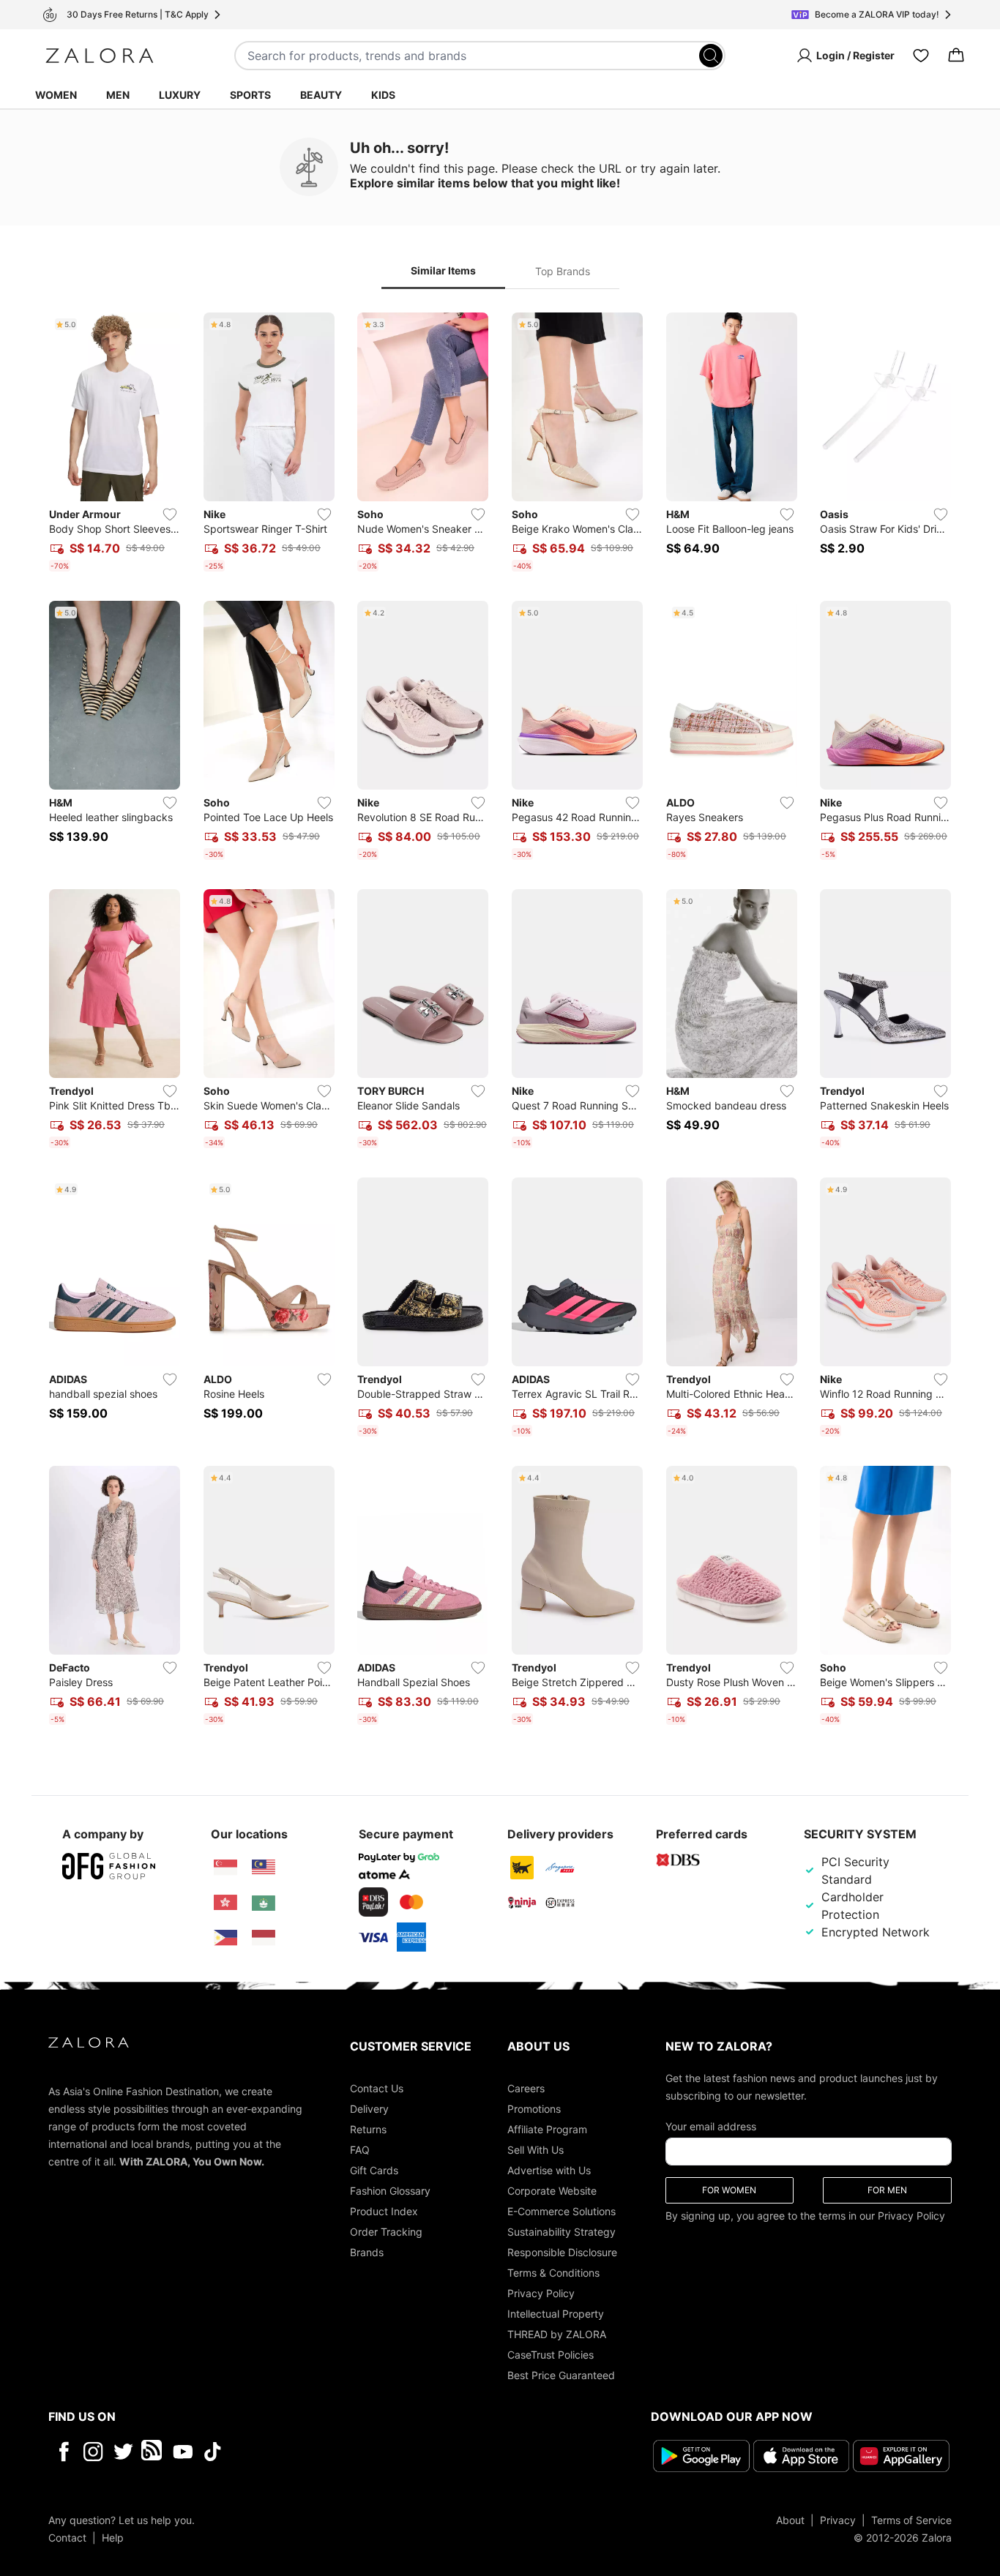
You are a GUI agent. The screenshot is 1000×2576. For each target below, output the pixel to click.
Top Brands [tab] (563, 271)
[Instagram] (93, 2452)
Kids (383, 95)
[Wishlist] (921, 56)
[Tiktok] (307, 2452)
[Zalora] (100, 56)
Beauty (321, 95)
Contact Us (377, 2088)
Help (113, 2538)
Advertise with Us (549, 2170)
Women (56, 95)
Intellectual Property (556, 2314)
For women (729, 2190)
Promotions (534, 2109)
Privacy (838, 2520)
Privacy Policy (541, 2293)
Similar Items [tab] (443, 270)
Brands (367, 2252)
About (790, 2520)
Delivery (369, 2109)
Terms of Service (911, 2520)
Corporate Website (552, 2191)
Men (118, 95)
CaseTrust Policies (551, 2355)
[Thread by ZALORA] (153, 2452)
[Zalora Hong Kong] (225, 1903)
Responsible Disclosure (562, 2252)
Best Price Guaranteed (561, 2375)
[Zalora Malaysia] (264, 1868)
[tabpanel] (500, 1022)
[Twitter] (123, 2452)
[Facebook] (63, 2452)
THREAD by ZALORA (557, 2334)
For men (887, 2190)
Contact (67, 2538)
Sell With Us (536, 2150)
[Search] (711, 56)
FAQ (360, 2150)
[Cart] (956, 56)
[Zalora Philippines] (225, 1938)
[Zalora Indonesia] (264, 1938)
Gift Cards (374, 2170)
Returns (368, 2129)
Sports (250, 95)
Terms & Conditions (553, 2273)
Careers (526, 2088)
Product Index (384, 2211)
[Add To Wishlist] (170, 514)
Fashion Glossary (390, 2191)
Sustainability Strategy (561, 2232)
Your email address (711, 2126)
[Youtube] (183, 2452)
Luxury (180, 95)
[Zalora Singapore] (225, 1868)
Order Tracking (386, 2232)
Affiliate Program (547, 2129)
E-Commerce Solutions (561, 2211)
